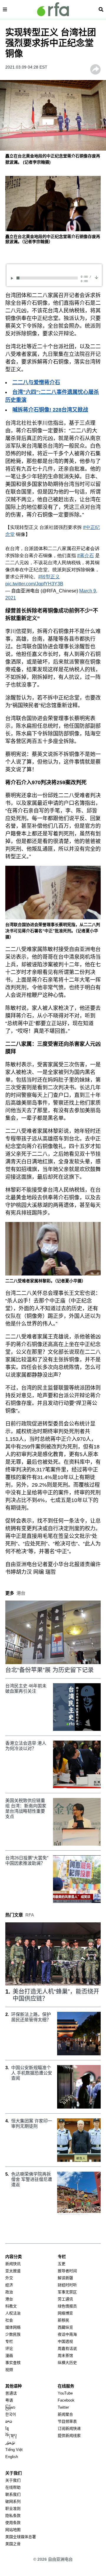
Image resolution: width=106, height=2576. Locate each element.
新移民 (63, 2320)
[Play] (13, 278)
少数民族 (13, 2334)
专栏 (9, 2341)
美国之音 (13, 2544)
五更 (62, 2264)
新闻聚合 (65, 2414)
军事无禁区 (67, 2292)
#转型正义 (49, 577)
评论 (9, 2348)
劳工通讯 (65, 2299)
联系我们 (13, 2494)
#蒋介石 (86, 556)
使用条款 (13, 2523)
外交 (9, 2278)
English (12, 2457)
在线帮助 (13, 2487)
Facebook (66, 2400)
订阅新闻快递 (69, 2428)
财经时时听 (67, 2285)
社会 (9, 2320)
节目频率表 (67, 2421)
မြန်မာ (10, 2407)
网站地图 (13, 2530)
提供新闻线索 (69, 2436)
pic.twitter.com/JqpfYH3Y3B (34, 584)
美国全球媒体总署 (21, 2537)
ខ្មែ (7, 2428)
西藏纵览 (65, 2327)
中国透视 (65, 2341)
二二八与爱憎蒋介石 (36, 382)
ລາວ (9, 2421)
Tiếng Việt (14, 2450)
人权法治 (13, 2313)
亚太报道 (13, 2271)
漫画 (9, 2356)
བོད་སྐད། (11, 2436)
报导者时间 (67, 2271)
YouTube (65, 2393)
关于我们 (13, 2480)
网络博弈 (65, 2313)
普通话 (11, 2393)
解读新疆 (65, 2278)
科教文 (11, 2306)
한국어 (11, 2414)
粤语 (9, 2400)
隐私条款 (13, 2516)
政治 (9, 2292)
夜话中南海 (67, 2334)
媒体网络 (13, 2327)
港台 (9, 2299)
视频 (9, 2370)
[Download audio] (96, 277)
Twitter (63, 2407)
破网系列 (13, 2501)
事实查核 (13, 2363)
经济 (9, 2285)
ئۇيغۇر (10, 2443)
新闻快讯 (13, 2264)
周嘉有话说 (67, 2348)
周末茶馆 (65, 2356)
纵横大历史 (67, 2363)
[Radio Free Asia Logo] (53, 9)
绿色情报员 (67, 2306)
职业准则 (13, 2508)
